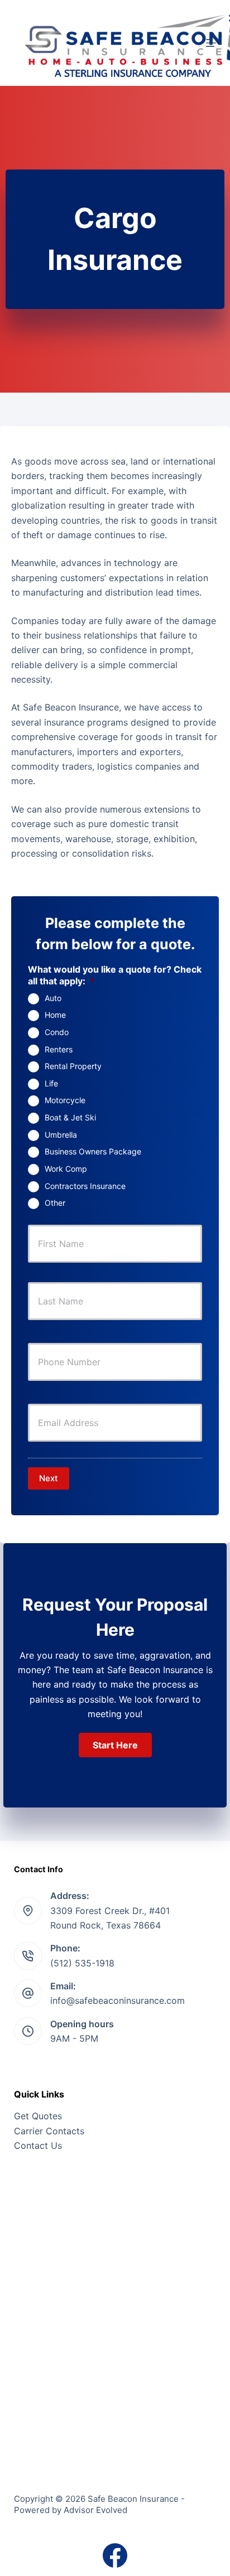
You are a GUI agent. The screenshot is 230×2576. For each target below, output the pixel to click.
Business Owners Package (93, 1151)
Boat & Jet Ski (70, 1117)
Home (55, 1015)
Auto (53, 998)
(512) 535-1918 (82, 1963)
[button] (115, 1745)
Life (51, 1083)
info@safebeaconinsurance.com (118, 2000)
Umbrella (61, 1135)
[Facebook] (115, 2555)
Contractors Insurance (85, 1186)
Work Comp (66, 1169)
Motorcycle (65, 1100)
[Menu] (211, 43)
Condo (57, 1032)
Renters (59, 1049)
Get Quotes (38, 2116)
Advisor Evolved (95, 2510)
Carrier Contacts (49, 2131)
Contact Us (38, 2145)
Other (55, 1203)
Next (49, 1478)
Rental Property (73, 1066)
